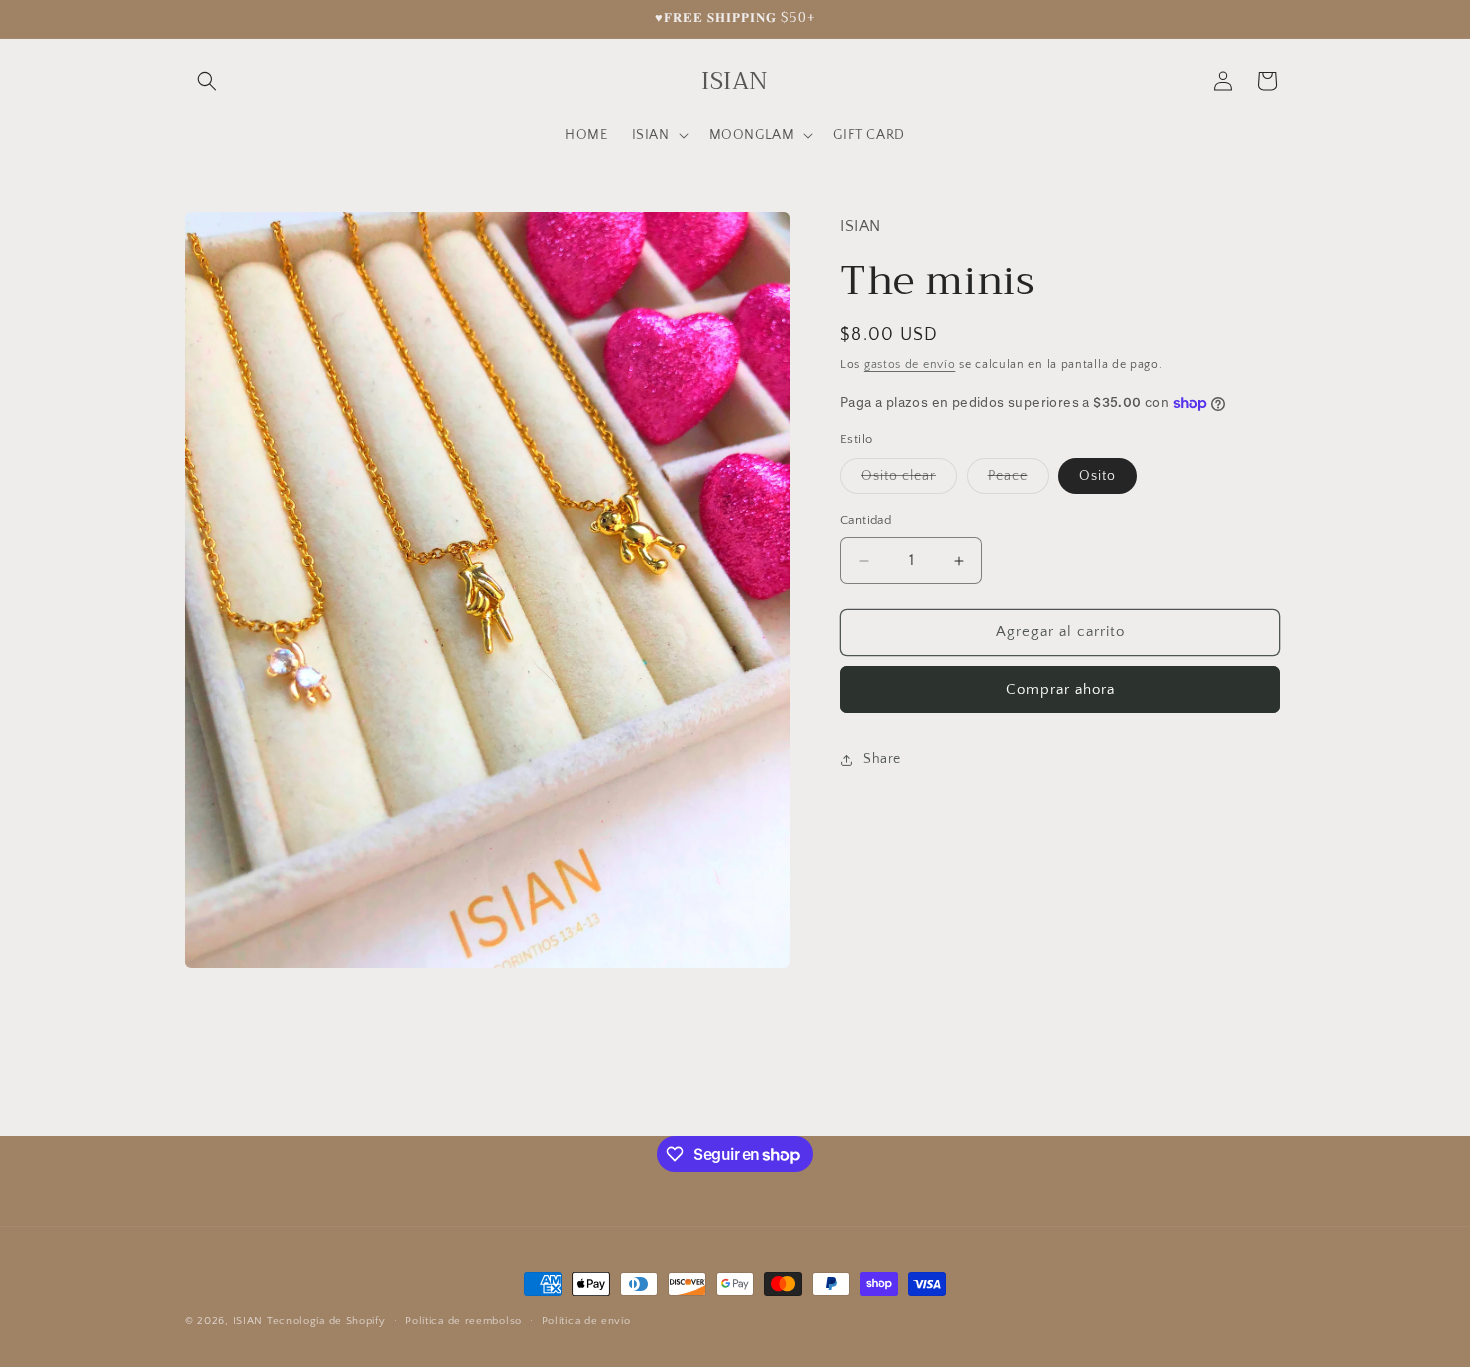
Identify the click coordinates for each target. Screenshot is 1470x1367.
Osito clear (909, 481)
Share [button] (882, 759)
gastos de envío (910, 364)
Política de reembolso (463, 1321)
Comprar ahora (1060, 689)
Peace (1018, 481)
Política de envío (586, 1321)
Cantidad (865, 521)
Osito (1097, 477)
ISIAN (248, 1321)
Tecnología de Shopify (326, 1321)
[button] (207, 81)
